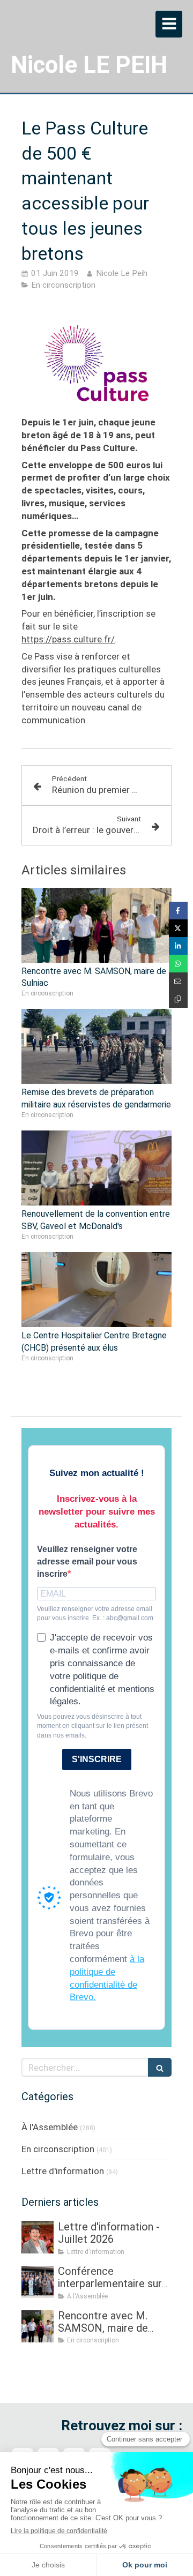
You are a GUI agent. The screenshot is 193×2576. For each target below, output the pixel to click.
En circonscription (58, 2149)
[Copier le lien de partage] (178, 999)
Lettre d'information (63, 2171)
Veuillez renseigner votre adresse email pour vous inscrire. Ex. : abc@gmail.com (95, 1613)
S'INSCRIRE (97, 1759)
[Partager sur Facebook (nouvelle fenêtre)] (178, 911)
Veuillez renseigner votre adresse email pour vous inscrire (87, 1562)
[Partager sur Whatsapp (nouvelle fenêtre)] (178, 964)
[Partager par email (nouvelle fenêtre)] (178, 981)
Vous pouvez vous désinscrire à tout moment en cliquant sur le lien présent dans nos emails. (92, 1726)
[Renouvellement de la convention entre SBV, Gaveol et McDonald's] (96, 1168)
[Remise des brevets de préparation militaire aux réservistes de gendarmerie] (96, 1046)
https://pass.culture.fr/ (68, 639)
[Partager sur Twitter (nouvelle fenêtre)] (178, 928)
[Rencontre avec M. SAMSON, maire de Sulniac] (96, 925)
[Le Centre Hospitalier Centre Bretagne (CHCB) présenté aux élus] (96, 1290)
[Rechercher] (160, 2067)
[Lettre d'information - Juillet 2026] (38, 2237)
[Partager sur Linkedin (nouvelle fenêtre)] (178, 946)
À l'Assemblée (50, 2127)
